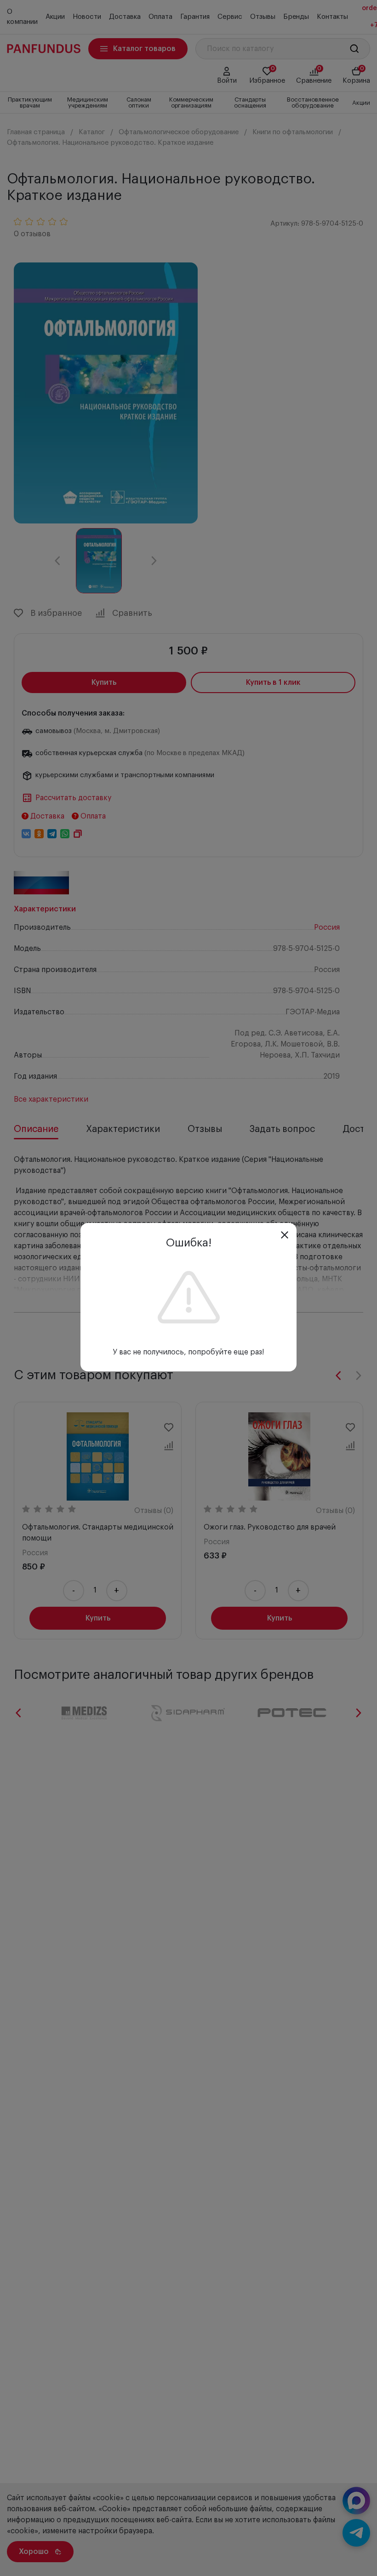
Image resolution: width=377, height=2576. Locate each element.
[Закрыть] (285, 1235)
